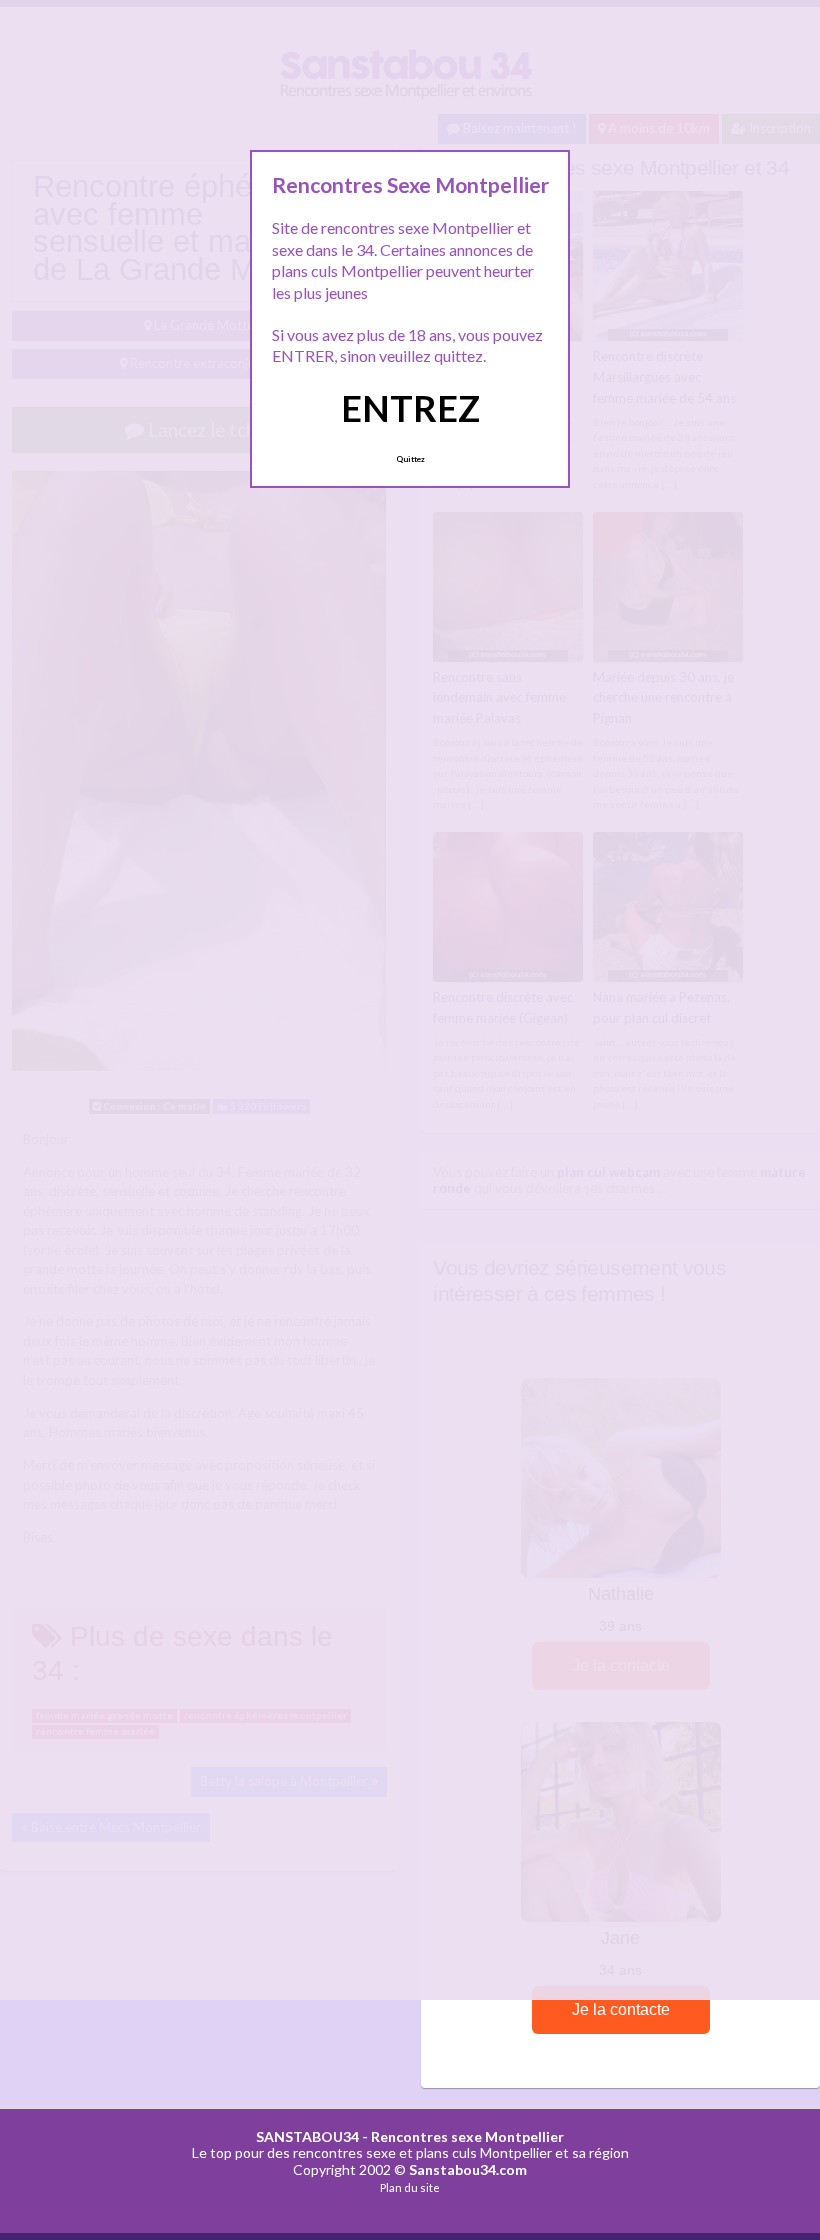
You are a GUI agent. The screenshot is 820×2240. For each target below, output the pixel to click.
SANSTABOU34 (307, 2136)
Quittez (410, 459)
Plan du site (410, 2187)
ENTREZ (410, 408)
